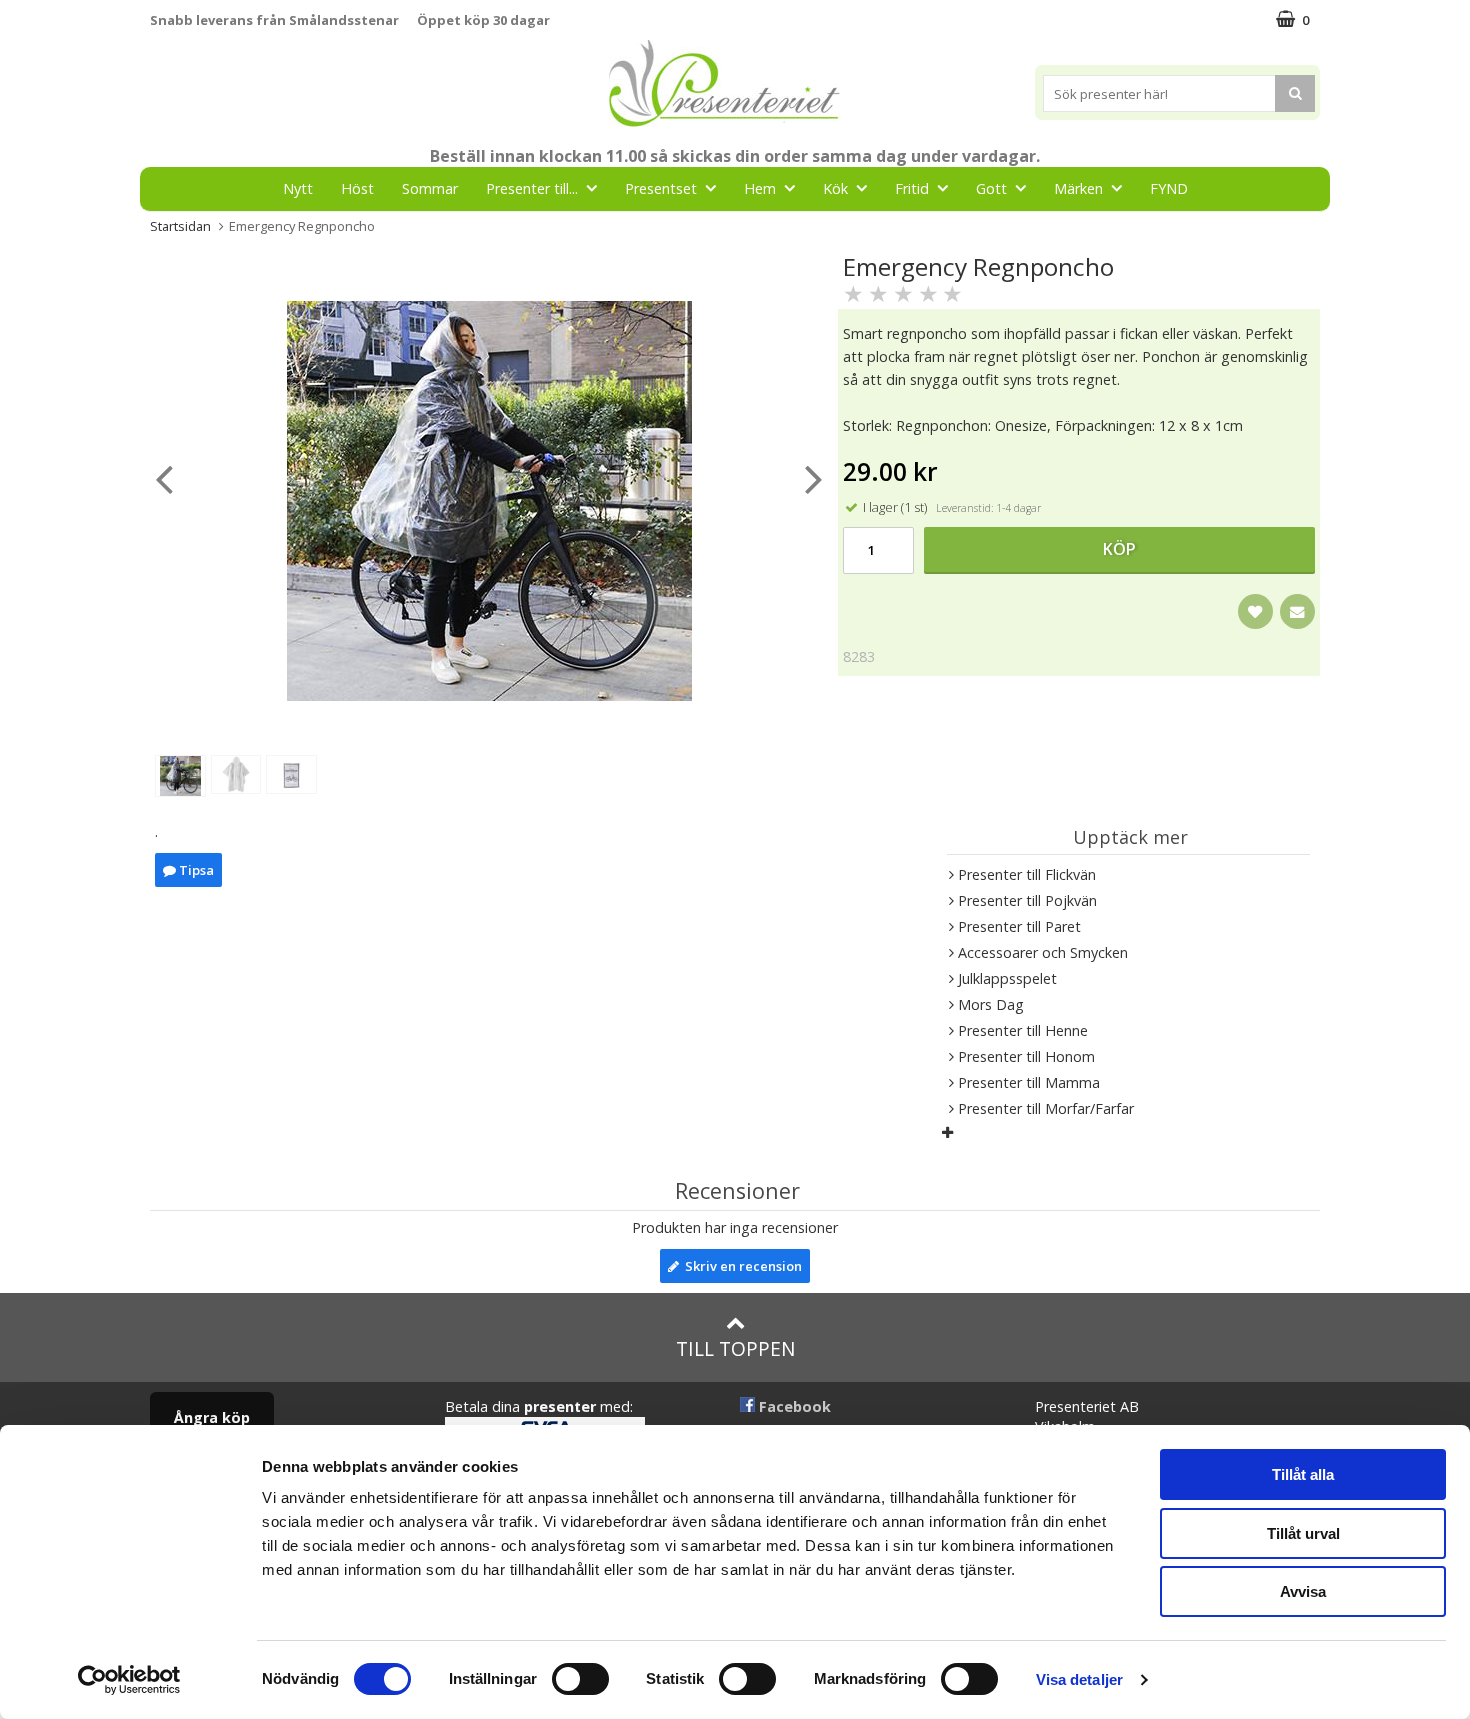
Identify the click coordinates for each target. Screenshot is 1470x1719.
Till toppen (735, 1348)
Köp (1119, 549)
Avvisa (1303, 1591)
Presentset (661, 188)
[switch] (580, 1679)
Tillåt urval (1303, 1533)
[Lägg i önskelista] (1255, 611)
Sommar (430, 188)
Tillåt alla (1303, 1474)
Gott (991, 188)
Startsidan (180, 226)
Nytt (298, 188)
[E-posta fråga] (1297, 611)
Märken (1078, 188)
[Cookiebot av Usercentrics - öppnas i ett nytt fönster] (129, 1680)
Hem (760, 188)
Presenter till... (532, 188)
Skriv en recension (740, 1266)
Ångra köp (212, 1417)
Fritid (912, 188)
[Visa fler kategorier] (947, 1132)
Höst (357, 188)
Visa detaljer (1079, 1679)
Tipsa (195, 870)
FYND (1169, 188)
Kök (835, 188)
